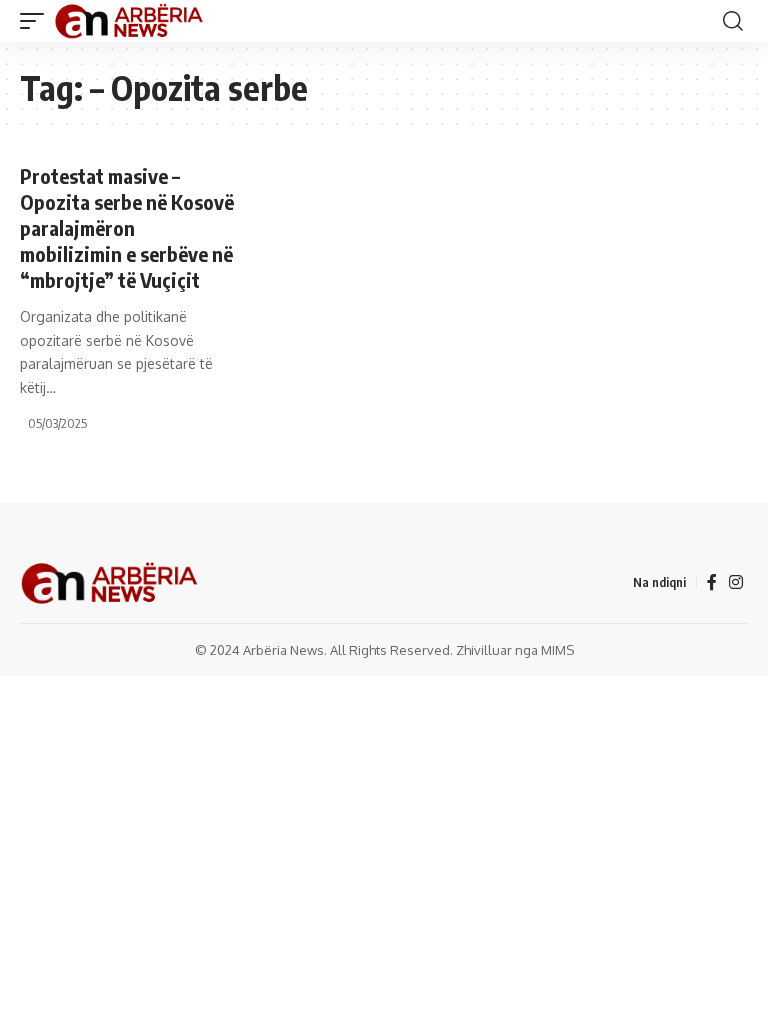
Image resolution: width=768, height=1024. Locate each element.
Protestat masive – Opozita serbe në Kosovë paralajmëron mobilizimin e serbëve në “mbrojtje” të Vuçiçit (127, 227)
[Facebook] (712, 582)
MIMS (557, 650)
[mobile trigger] (37, 21)
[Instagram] (736, 582)
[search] (733, 21)
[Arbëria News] (130, 21)
